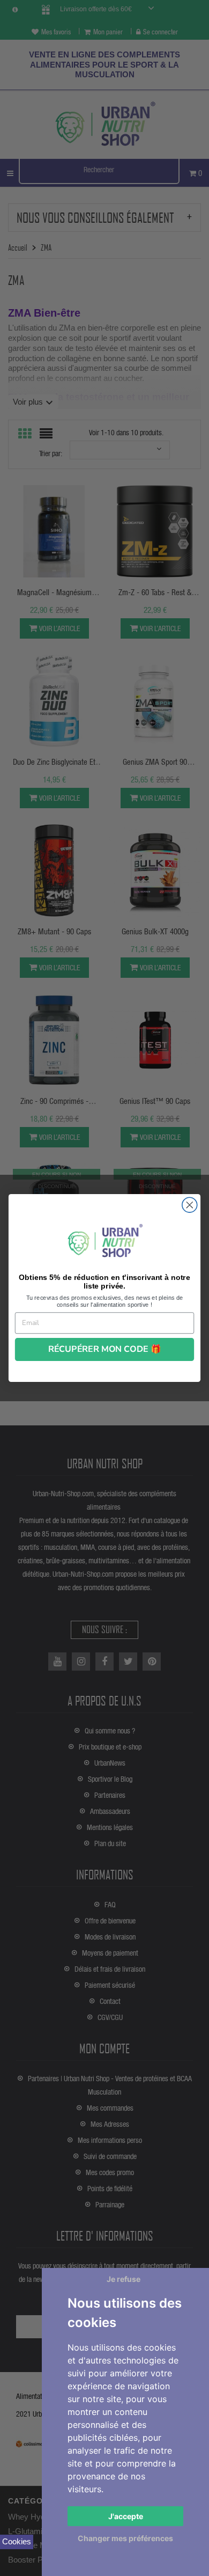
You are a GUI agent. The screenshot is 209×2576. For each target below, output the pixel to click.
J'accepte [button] (126, 2516)
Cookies (17, 2541)
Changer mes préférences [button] (125, 2538)
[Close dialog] (190, 1205)
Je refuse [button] (124, 2279)
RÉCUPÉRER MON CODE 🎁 (105, 1349)
